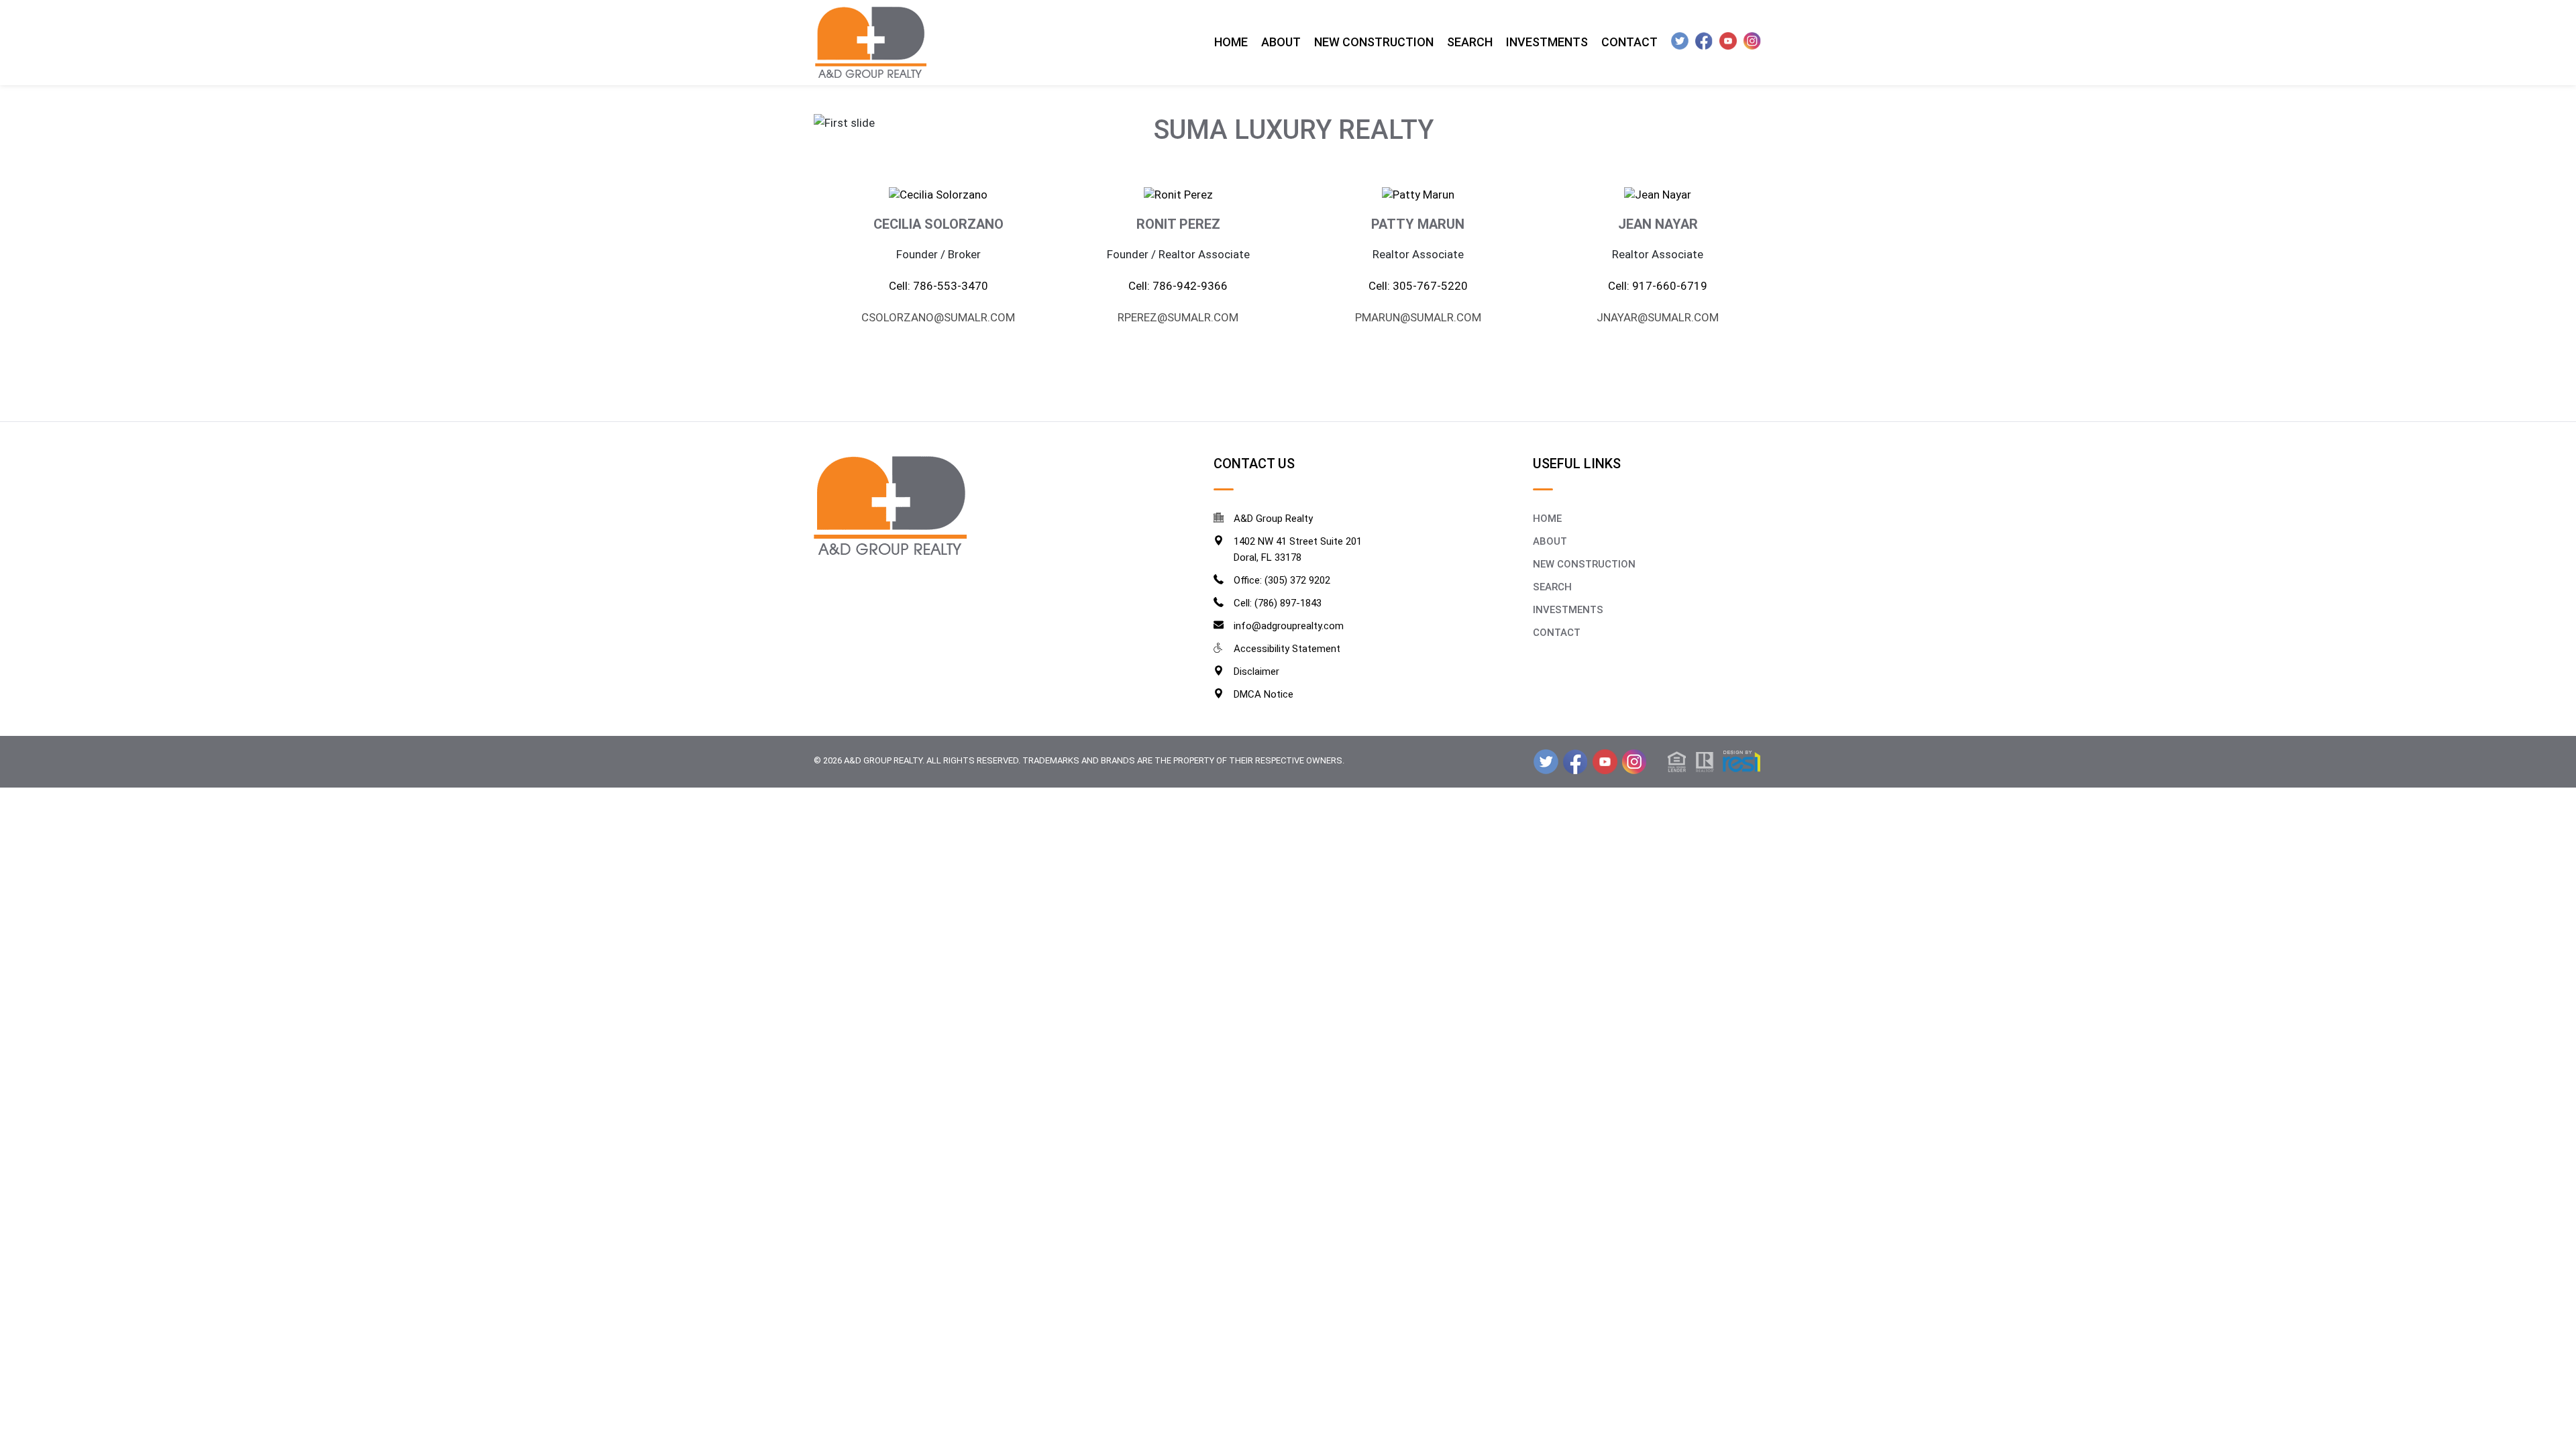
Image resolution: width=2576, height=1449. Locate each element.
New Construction (1374, 42)
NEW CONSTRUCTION (1584, 564)
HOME (1547, 519)
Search (1470, 42)
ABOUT (1550, 541)
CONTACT (1557, 633)
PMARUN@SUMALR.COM (1418, 317)
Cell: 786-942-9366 (1178, 286)
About (1281, 42)
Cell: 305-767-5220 (1418, 286)
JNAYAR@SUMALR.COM (1658, 317)
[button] (1714, 760)
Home (1231, 42)
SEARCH (1552, 587)
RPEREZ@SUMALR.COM (1178, 317)
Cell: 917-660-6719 (1658, 286)
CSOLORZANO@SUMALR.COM (938, 317)
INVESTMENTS (1568, 610)
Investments (1547, 42)
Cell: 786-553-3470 (938, 286)
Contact (1629, 42)
